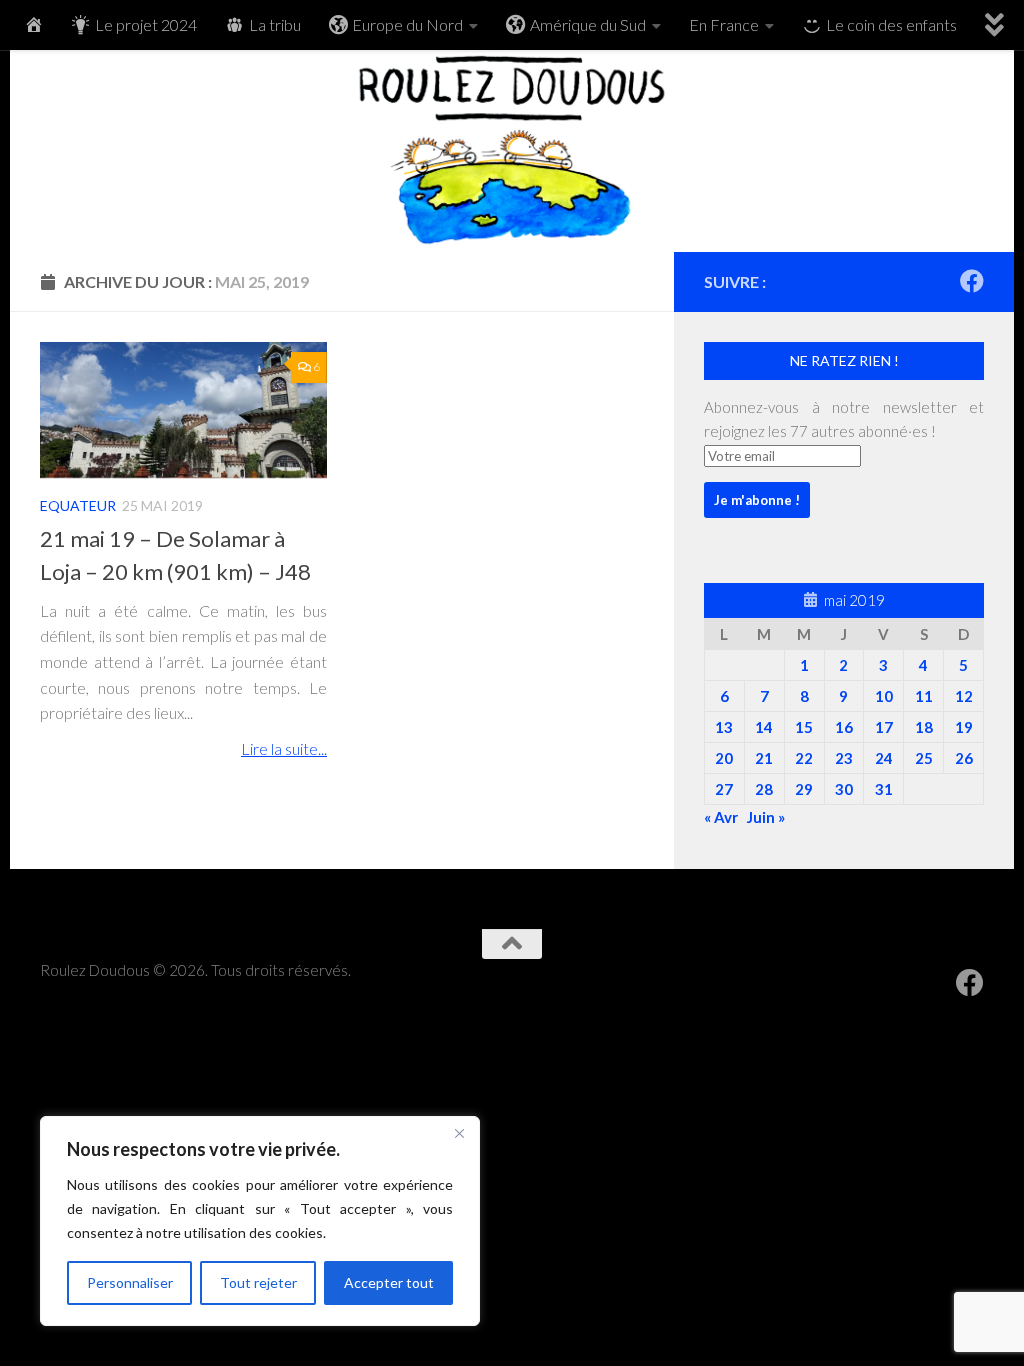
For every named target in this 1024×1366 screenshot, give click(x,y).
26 (964, 758)
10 (884, 696)
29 (804, 789)
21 (764, 758)
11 (924, 696)
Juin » (766, 817)
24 (884, 758)
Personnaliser (130, 1282)
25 (924, 758)
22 (804, 758)
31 (884, 789)
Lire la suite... (284, 748)
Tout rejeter (258, 1282)
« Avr (721, 817)
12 (964, 696)
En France (724, 24)
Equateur (78, 505)
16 (844, 727)
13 (724, 727)
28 (764, 789)
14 (764, 727)
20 (724, 758)
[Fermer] (459, 1133)
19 (964, 727)
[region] (260, 1221)
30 (844, 789)
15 (804, 727)
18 (924, 727)
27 (724, 789)
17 (884, 727)
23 (844, 758)
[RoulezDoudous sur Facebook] (972, 281)
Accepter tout (389, 1282)
